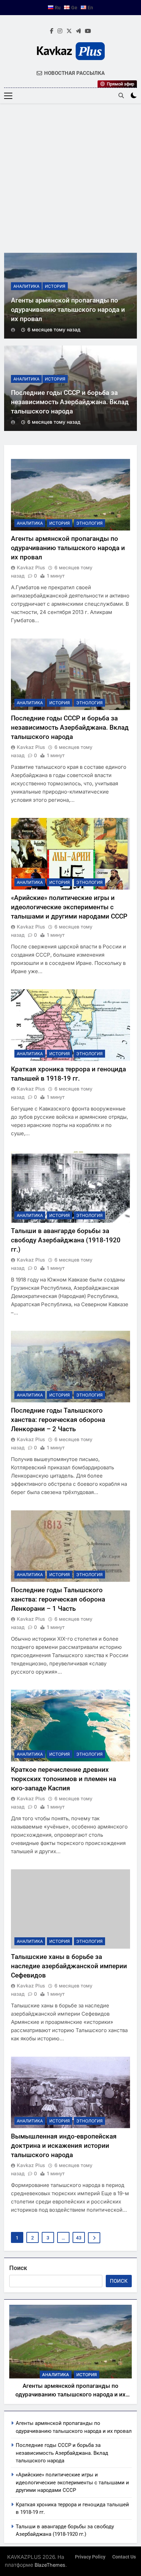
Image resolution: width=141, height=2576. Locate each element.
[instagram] (60, 31)
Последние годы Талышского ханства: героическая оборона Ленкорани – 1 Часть (58, 1599)
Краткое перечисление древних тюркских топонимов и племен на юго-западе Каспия (63, 1779)
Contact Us (124, 2557)
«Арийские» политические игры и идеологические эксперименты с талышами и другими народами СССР (69, 907)
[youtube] (88, 31)
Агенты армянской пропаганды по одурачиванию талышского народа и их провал (68, 310)
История (55, 286)
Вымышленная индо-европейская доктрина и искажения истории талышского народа (64, 2146)
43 (79, 2238)
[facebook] (52, 31)
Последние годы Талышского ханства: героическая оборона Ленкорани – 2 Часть (58, 1420)
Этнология (89, 523)
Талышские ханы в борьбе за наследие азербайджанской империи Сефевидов (69, 1966)
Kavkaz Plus (31, 567)
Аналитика (26, 286)
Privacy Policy (90, 2557)
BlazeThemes (50, 2565)
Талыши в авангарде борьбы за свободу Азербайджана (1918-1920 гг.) (66, 1240)
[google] (78, 31)
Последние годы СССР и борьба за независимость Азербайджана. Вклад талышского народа (70, 402)
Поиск (18, 2268)
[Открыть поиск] (121, 95)
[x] (69, 31)
